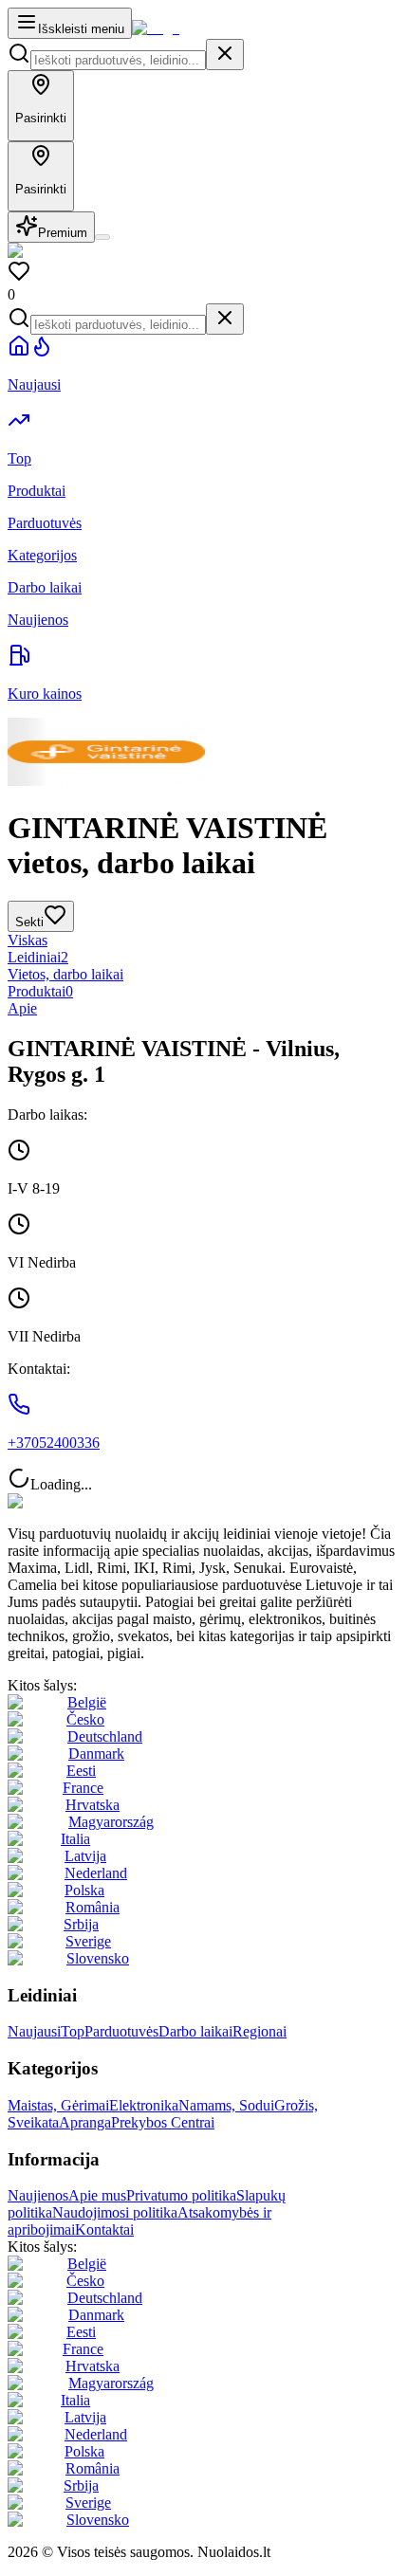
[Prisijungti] (102, 237)
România (93, 1907)
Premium (63, 233)
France (83, 1788)
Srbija (81, 1924)
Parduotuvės (121, 2031)
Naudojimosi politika (115, 2212)
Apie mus (97, 2195)
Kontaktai (104, 2229)
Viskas (28, 940)
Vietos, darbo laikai (65, 974)
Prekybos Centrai (163, 2122)
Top (73, 2031)
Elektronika (144, 2105)
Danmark (96, 1754)
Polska (84, 1890)
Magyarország (111, 1822)
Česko (85, 1719)
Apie (22, 1008)
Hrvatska (93, 1805)
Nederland (96, 1873)
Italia (75, 1839)
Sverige (88, 1941)
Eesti (81, 1771)
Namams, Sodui (226, 2105)
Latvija (85, 1856)
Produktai (40, 991)
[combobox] (118, 60)
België (87, 1702)
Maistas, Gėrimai (58, 2105)
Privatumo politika (181, 2195)
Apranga (85, 2122)
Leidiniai (38, 957)
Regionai (260, 2031)
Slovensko (98, 1958)
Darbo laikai (195, 2031)
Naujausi (34, 2031)
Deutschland (105, 1736)
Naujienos (38, 2195)
